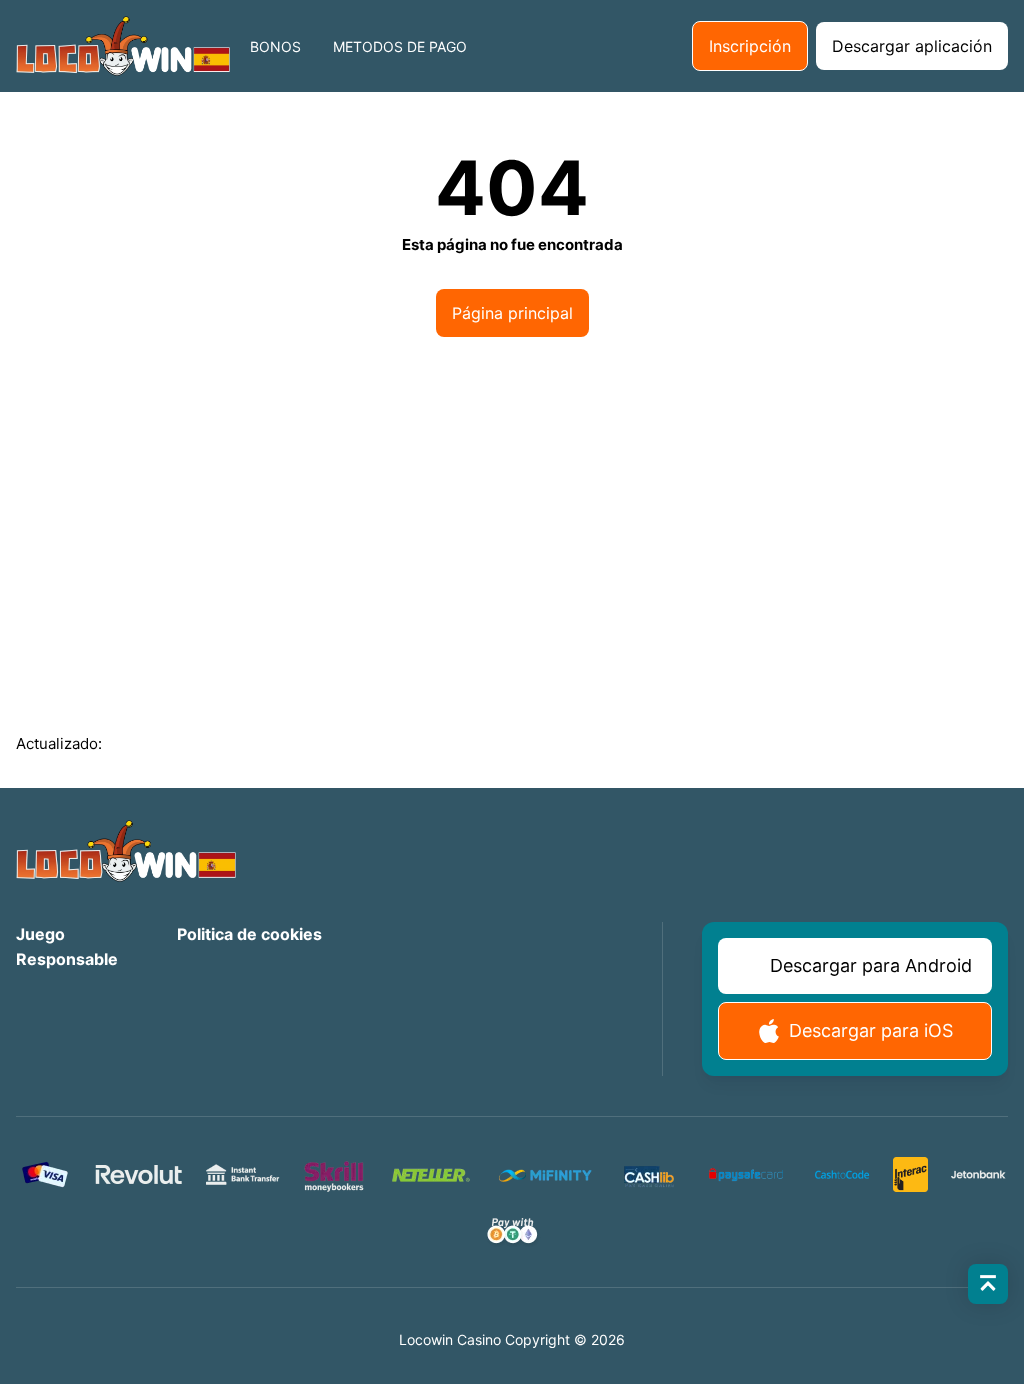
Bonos (275, 46)
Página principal (512, 313)
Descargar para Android (871, 965)
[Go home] (123, 46)
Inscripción (750, 46)
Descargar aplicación (912, 46)
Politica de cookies (249, 934)
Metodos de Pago (400, 46)
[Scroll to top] (988, 1284)
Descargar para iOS (871, 1030)
